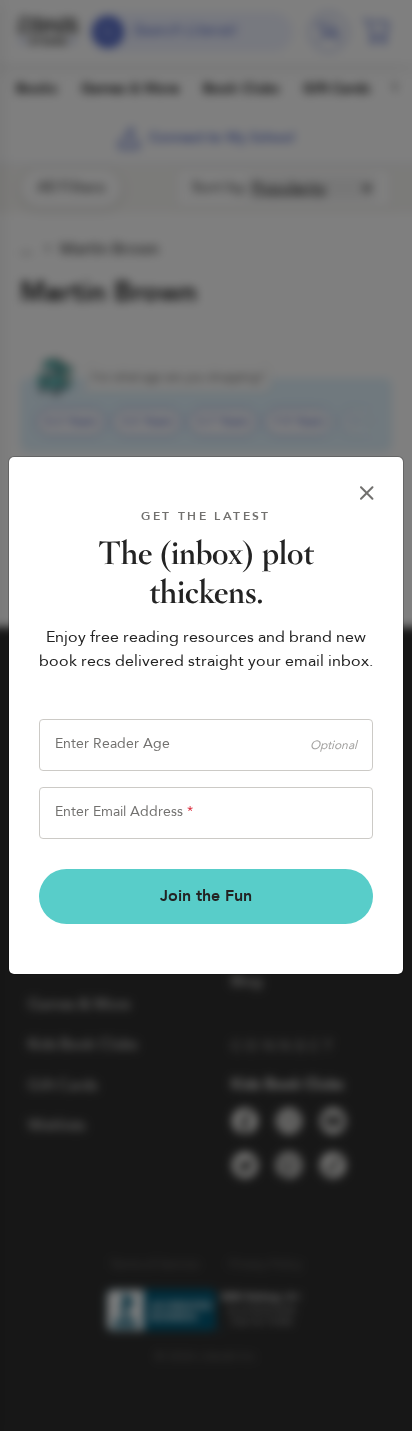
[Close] (367, 493)
